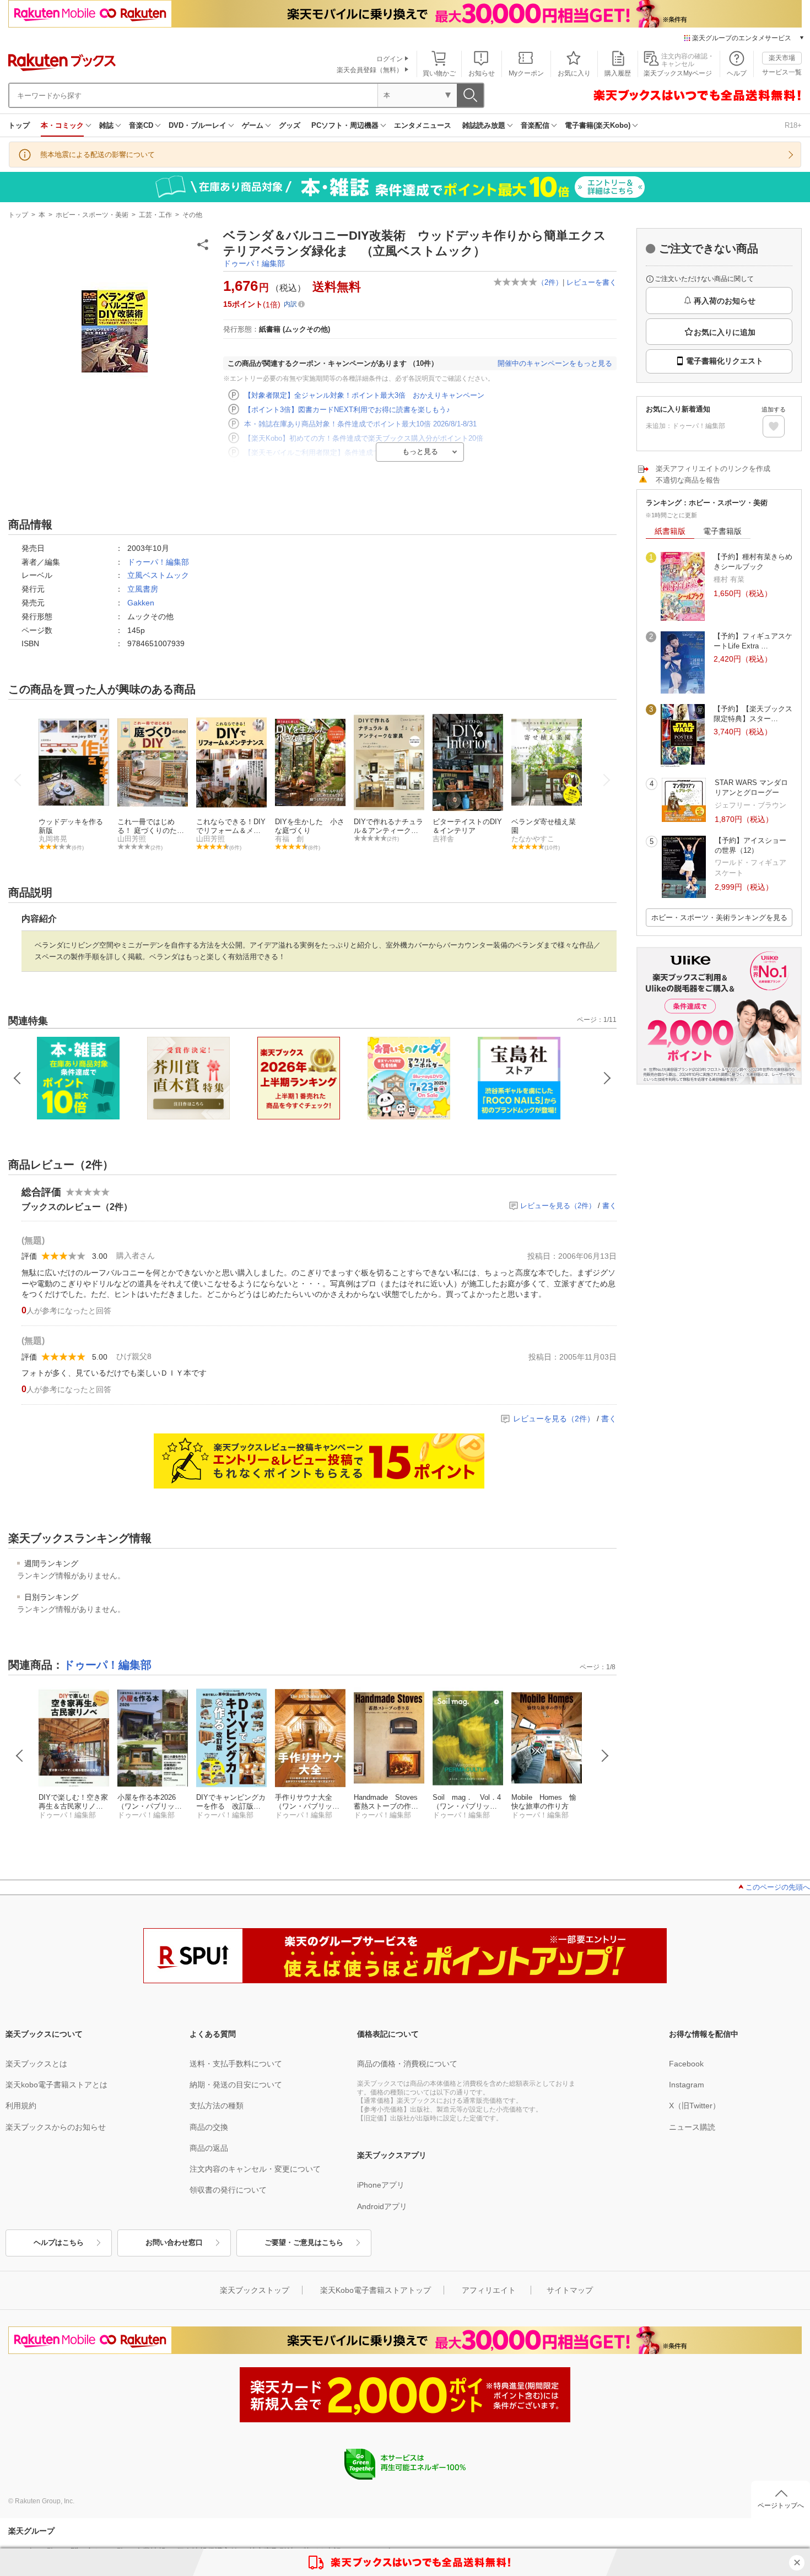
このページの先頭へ (778, 1887)
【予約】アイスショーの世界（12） (750, 845)
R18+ (793, 125)
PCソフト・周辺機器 (345, 125)
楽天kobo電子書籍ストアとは (56, 2085)
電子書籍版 (722, 531)
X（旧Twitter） (695, 2106)
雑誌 (106, 125)
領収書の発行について (228, 2190)
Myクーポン (526, 73)
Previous (20, 1756)
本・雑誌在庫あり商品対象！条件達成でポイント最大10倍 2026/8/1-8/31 (360, 424)
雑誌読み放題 (484, 125)
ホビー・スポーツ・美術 (92, 215)
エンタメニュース (423, 125)
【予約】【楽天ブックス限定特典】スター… (753, 714)
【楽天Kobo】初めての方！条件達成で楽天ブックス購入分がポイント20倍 (364, 438)
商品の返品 (209, 2148)
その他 (192, 215)
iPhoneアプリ (381, 2185)
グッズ (290, 125)
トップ (19, 125)
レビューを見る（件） (558, 1206)
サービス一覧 (782, 72)
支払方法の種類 (217, 2106)
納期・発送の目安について (236, 2085)
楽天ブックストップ (255, 2290)
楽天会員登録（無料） (370, 70)
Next (605, 1756)
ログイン (390, 59)
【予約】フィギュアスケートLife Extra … (753, 641)
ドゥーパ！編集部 (254, 263)
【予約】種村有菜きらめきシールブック (753, 562)
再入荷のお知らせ (725, 301)
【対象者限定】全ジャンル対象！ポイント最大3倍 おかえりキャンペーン (364, 395)
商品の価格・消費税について (407, 2064)
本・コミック (62, 125)
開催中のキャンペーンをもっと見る (555, 363)
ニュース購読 (692, 2127)
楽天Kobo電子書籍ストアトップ (376, 2290)
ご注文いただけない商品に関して (704, 279)
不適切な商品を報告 (688, 480)
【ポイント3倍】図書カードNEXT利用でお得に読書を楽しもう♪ (347, 410)
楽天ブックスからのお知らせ (56, 2127)
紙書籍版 (670, 531)
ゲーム (253, 125)
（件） (550, 282)
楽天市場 (782, 58)
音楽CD (141, 125)
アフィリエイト (489, 2290)
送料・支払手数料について (236, 2064)
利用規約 (21, 2106)
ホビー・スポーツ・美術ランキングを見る (719, 918)
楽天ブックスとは (36, 2064)
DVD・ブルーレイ (198, 125)
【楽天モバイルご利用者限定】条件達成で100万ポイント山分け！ (350, 453)
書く (609, 1206)
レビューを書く (592, 282)
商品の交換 (209, 2127)
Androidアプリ (382, 2206)
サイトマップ (570, 2290)
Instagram (687, 2085)
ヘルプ (737, 73)
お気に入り (574, 73)
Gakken (141, 603)
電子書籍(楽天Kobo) (598, 125)
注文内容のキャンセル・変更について (255, 2169)
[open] (774, 426)
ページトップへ (781, 2505)
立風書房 (143, 589)
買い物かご (439, 73)
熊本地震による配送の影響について (98, 155)
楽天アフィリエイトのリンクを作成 (713, 469)
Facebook (686, 2064)
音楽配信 (535, 125)
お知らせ (482, 73)
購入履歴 (618, 73)
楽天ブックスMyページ (678, 73)
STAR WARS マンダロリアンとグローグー (751, 788)
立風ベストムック (158, 575)
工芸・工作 (155, 215)
